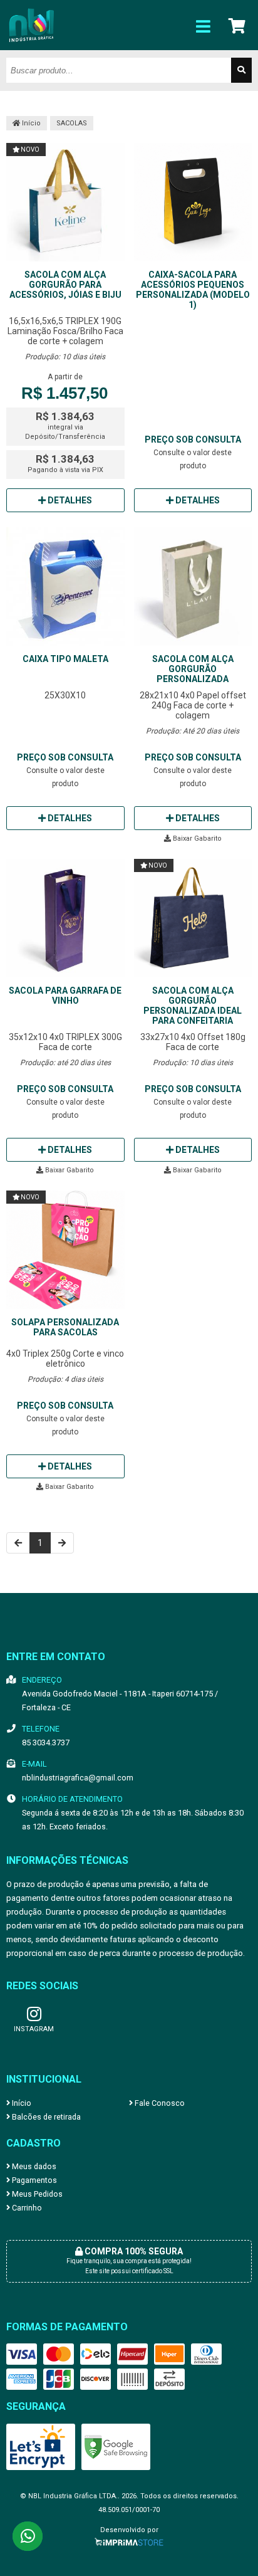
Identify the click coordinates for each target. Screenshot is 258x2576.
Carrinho (26, 2208)
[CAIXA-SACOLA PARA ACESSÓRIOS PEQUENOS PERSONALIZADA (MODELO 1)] (193, 203)
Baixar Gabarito (196, 839)
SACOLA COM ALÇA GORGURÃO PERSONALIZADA (193, 669)
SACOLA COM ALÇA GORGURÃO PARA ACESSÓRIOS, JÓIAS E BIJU (65, 285)
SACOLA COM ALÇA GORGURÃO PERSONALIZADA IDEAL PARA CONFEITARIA (193, 1006)
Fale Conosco (159, 2103)
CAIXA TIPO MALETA (65, 659)
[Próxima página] (62, 1543)
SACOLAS (72, 123)
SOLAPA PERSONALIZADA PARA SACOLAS (65, 1327)
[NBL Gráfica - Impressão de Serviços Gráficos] (31, 47)
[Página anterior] (18, 1543)
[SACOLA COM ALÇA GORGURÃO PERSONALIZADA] (193, 587)
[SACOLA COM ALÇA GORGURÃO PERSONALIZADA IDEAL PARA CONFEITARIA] (193, 919)
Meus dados (33, 2166)
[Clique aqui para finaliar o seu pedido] (238, 25)
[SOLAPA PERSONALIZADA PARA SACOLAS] (65, 1251)
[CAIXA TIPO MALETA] (65, 587)
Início (30, 123)
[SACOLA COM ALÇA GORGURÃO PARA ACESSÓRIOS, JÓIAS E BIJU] (65, 203)
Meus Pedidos (36, 2194)
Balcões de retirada (45, 2117)
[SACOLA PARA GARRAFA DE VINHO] (65, 919)
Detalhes (69, 500)
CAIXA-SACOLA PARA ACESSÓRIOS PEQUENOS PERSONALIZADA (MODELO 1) (193, 290)
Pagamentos (34, 2180)
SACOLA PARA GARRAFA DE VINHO (65, 996)
